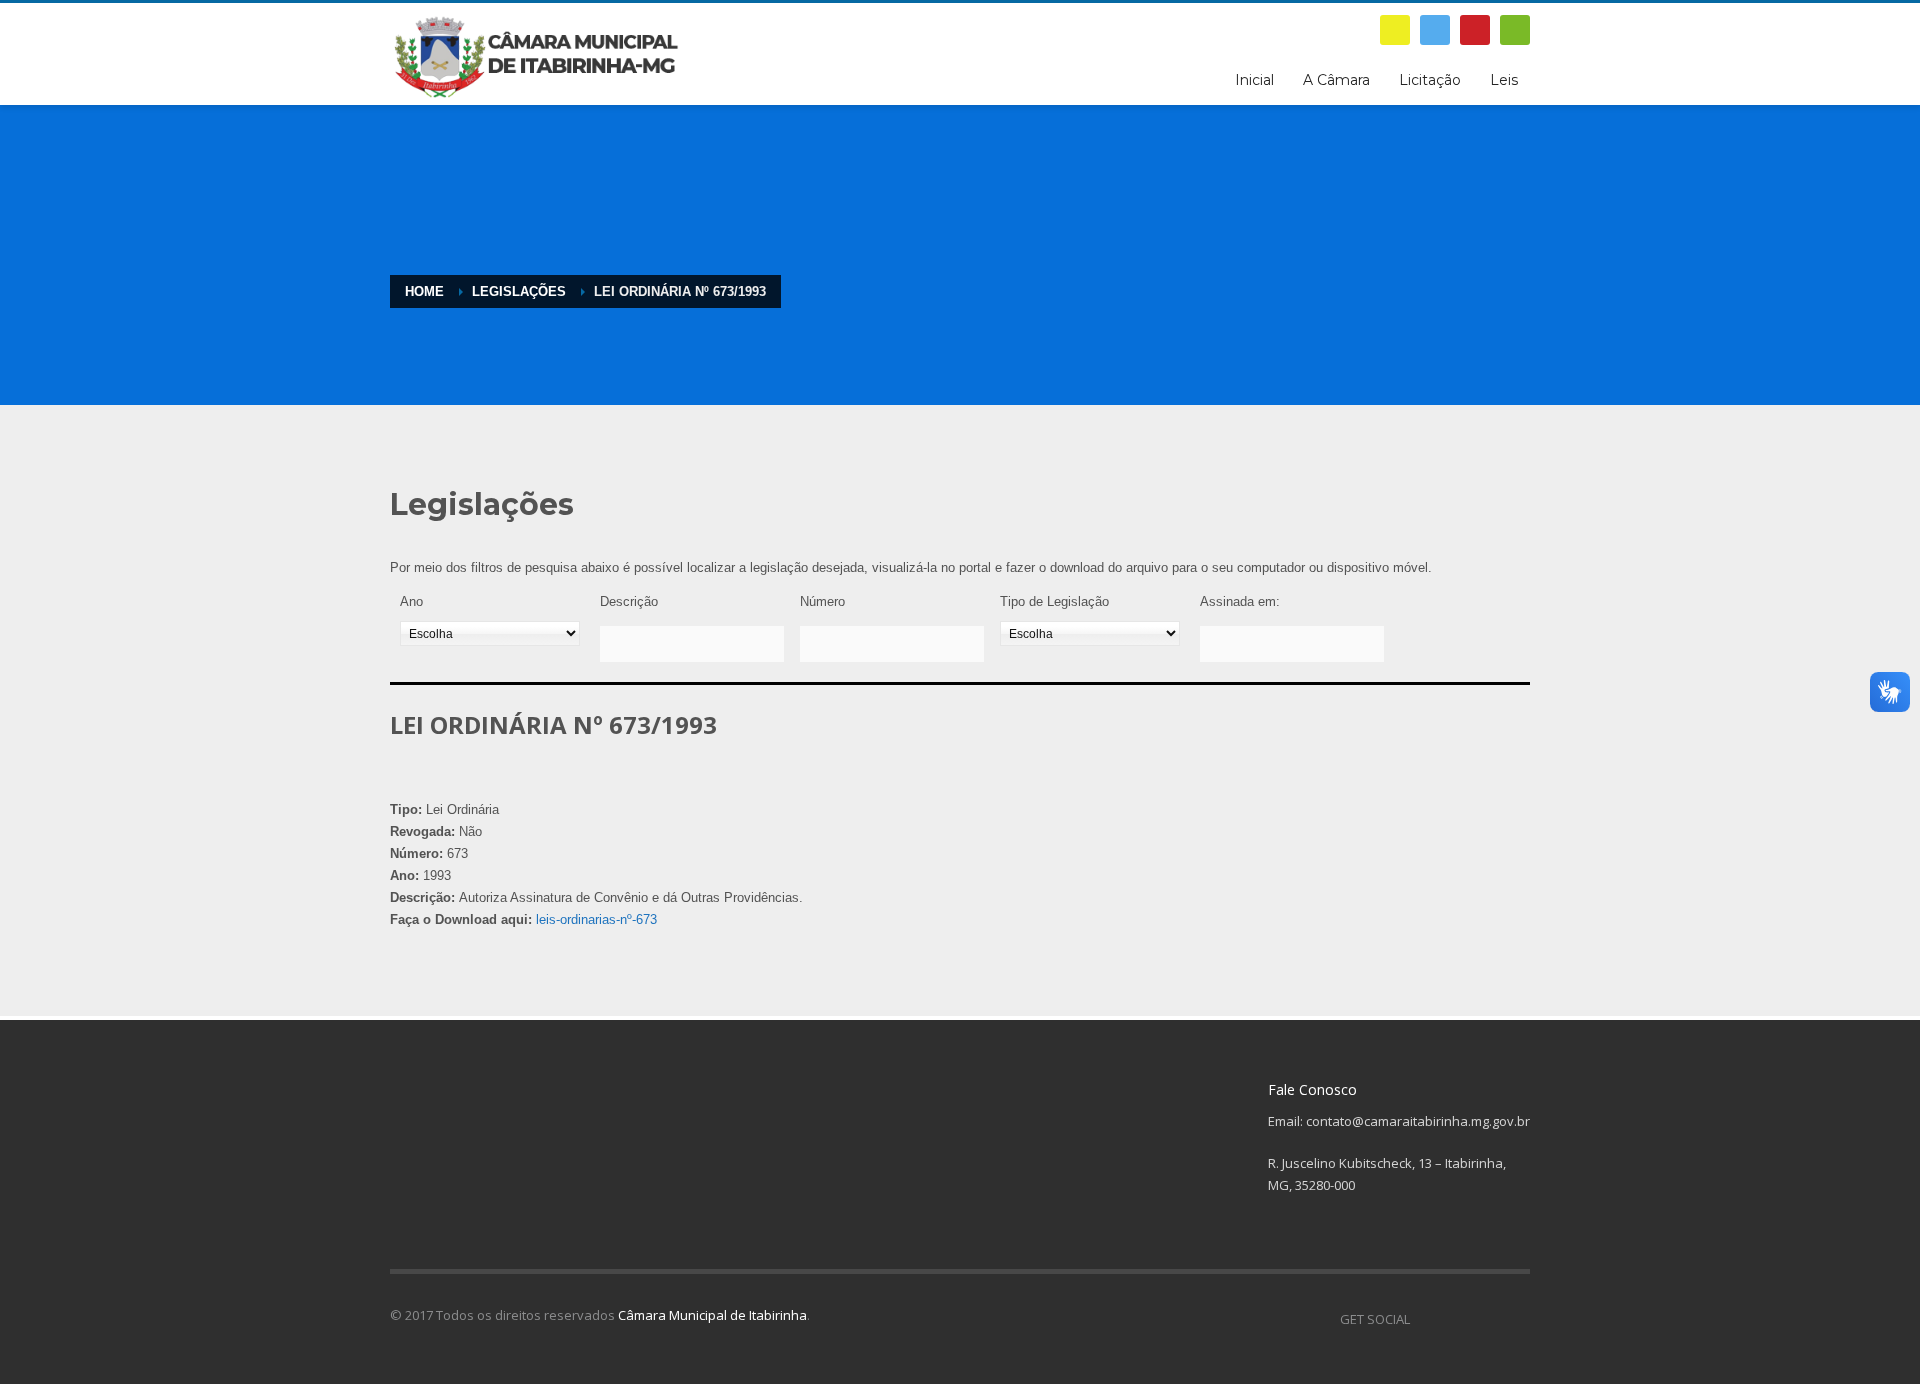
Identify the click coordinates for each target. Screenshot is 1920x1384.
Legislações (519, 291)
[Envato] (1515, 30)
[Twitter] (1435, 30)
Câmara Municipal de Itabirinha (712, 1315)
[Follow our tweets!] (1455, 1319)
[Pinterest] (1475, 30)
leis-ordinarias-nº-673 (596, 919)
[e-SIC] (1395, 30)
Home (424, 291)
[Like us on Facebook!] (1425, 1319)
